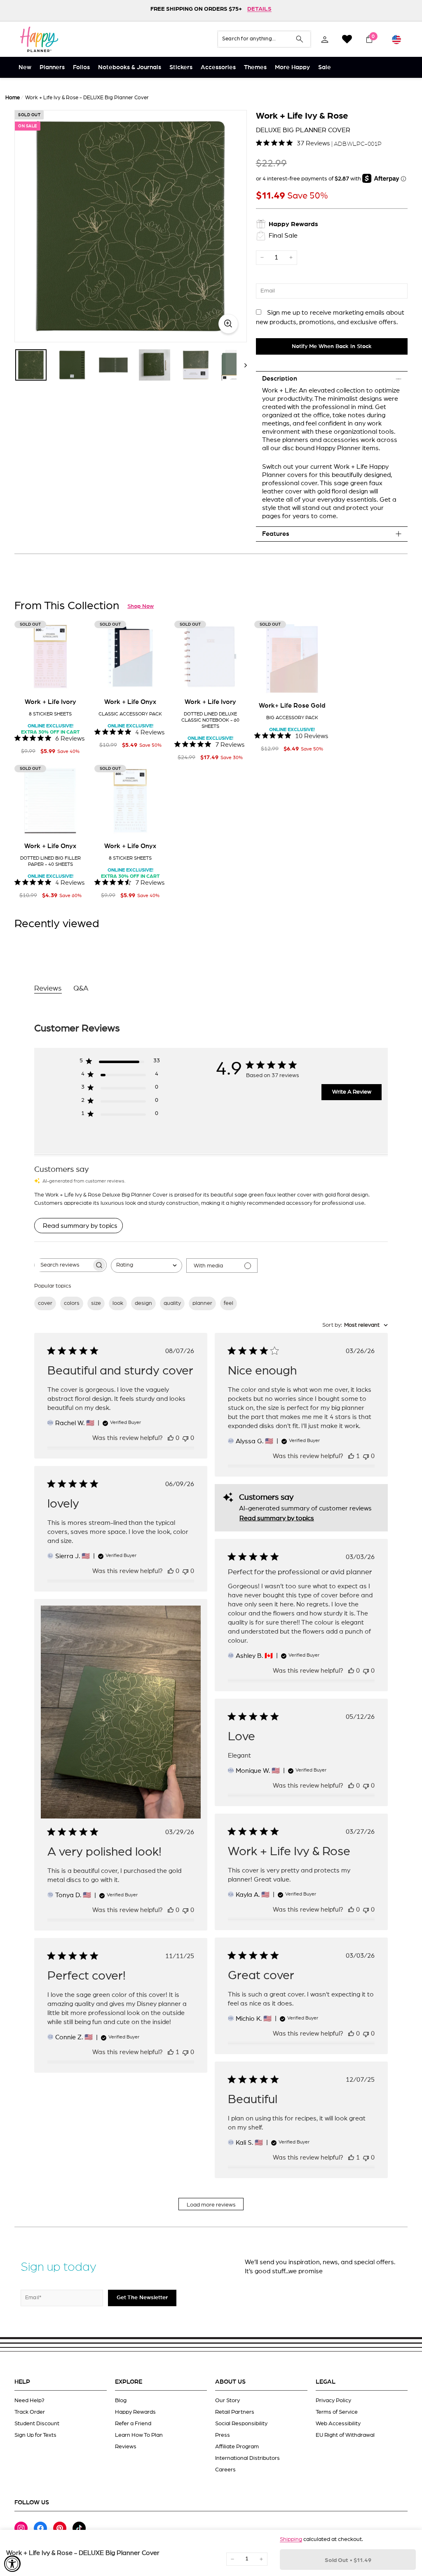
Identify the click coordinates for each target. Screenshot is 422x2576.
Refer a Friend (133, 2424)
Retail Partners (235, 2412)
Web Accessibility (338, 2424)
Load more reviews (211, 2205)
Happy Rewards (135, 2412)
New (25, 67)
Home (13, 98)
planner (202, 1303)
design (143, 1303)
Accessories (218, 67)
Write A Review (352, 1092)
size (96, 1303)
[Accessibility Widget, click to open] (12, 2564)
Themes (255, 67)
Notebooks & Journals (130, 67)
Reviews (126, 2447)
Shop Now (141, 606)
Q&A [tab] (81, 989)
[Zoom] (131, 226)
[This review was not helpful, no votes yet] (185, 1438)
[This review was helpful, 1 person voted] (351, 1456)
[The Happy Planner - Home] (39, 39)
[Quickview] (74, 680)
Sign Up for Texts (35, 2435)
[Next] (242, 365)
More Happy (292, 67)
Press (223, 2435)
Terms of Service (337, 2412)
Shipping (291, 2539)
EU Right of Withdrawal (345, 2435)
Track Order (30, 2412)
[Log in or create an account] (325, 39)
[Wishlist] (347, 39)
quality (172, 1303)
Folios (81, 67)
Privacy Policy (333, 2401)
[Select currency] (396, 39)
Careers (225, 2470)
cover (45, 1303)
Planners (52, 67)
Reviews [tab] (48, 989)
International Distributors (247, 2458)
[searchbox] (63, 1265)
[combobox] (147, 1266)
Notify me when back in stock (332, 346)
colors (72, 1303)
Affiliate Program (237, 2447)
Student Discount (37, 2424)
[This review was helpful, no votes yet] (171, 1438)
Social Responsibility (241, 2424)
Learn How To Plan (139, 2435)
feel (229, 1303)
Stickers (181, 67)
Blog (121, 2401)
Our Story (227, 2401)
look (118, 1303)
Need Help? (29, 2401)
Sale (325, 67)
